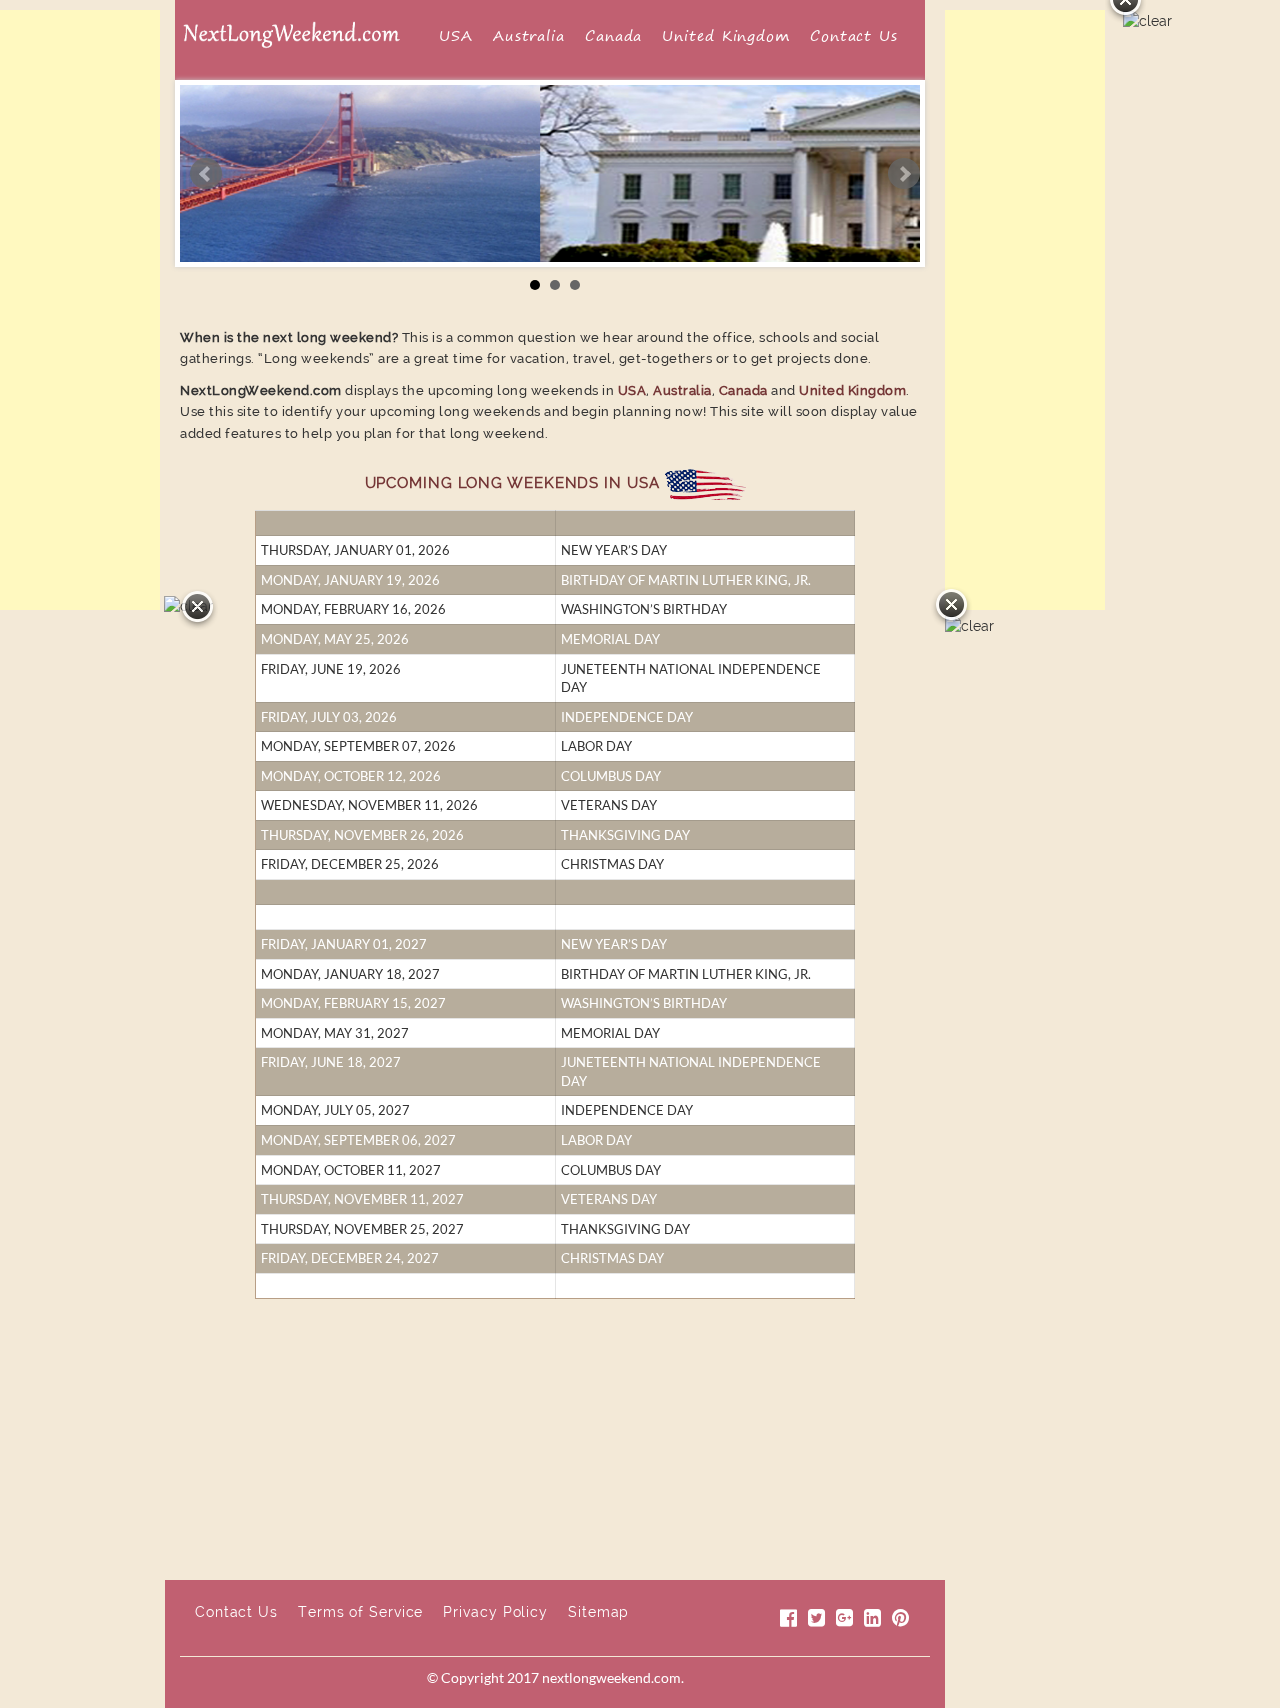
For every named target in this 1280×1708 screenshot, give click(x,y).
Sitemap (598, 1612)
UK (810, 1525)
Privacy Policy (495, 1612)
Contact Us (854, 36)
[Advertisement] (80, 310)
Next (904, 174)
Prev (206, 174)
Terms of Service (360, 1612)
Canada (613, 36)
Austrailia (450, 1525)
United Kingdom (726, 36)
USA (456, 36)
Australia (529, 36)
